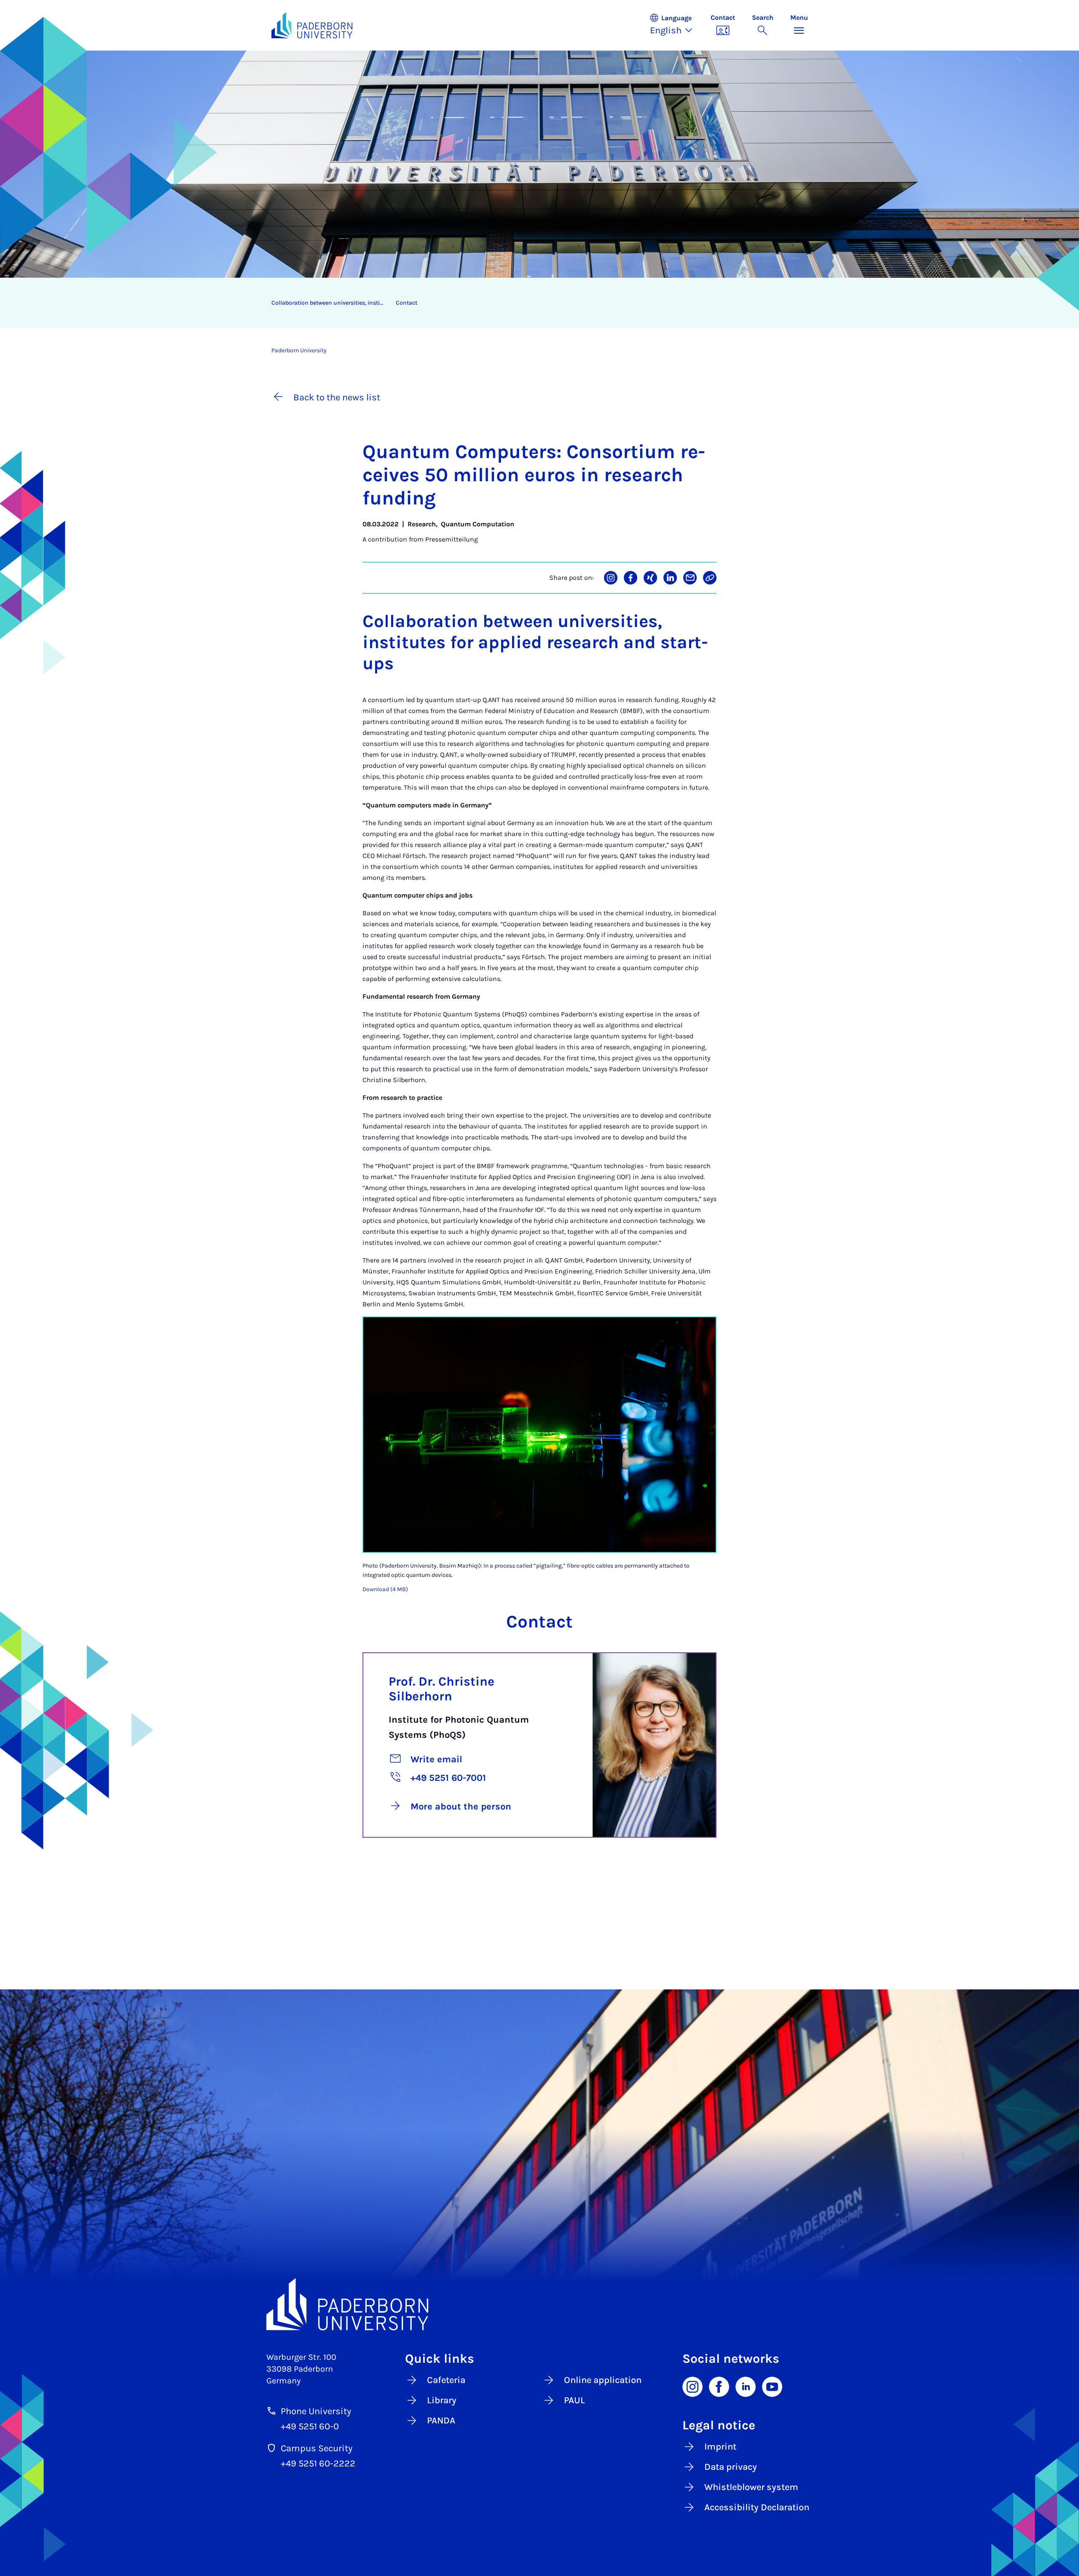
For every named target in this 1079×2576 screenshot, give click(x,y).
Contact (407, 303)
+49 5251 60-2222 (318, 2463)
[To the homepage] (312, 25)
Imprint (720, 2447)
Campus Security (317, 2448)
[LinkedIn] (746, 2386)
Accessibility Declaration (757, 2507)
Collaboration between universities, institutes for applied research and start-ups (330, 303)
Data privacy (731, 2467)
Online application (603, 2380)
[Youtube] (772, 2386)
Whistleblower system (751, 2487)
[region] (534, 303)
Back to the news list (337, 397)
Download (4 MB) (385, 1589)
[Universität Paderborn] (540, 2304)
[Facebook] (719, 2386)
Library (442, 2400)
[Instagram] (692, 2386)
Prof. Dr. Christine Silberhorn (442, 1689)
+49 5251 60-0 (310, 2426)
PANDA (441, 2421)
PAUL (574, 2400)
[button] (676, 25)
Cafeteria (446, 2380)
